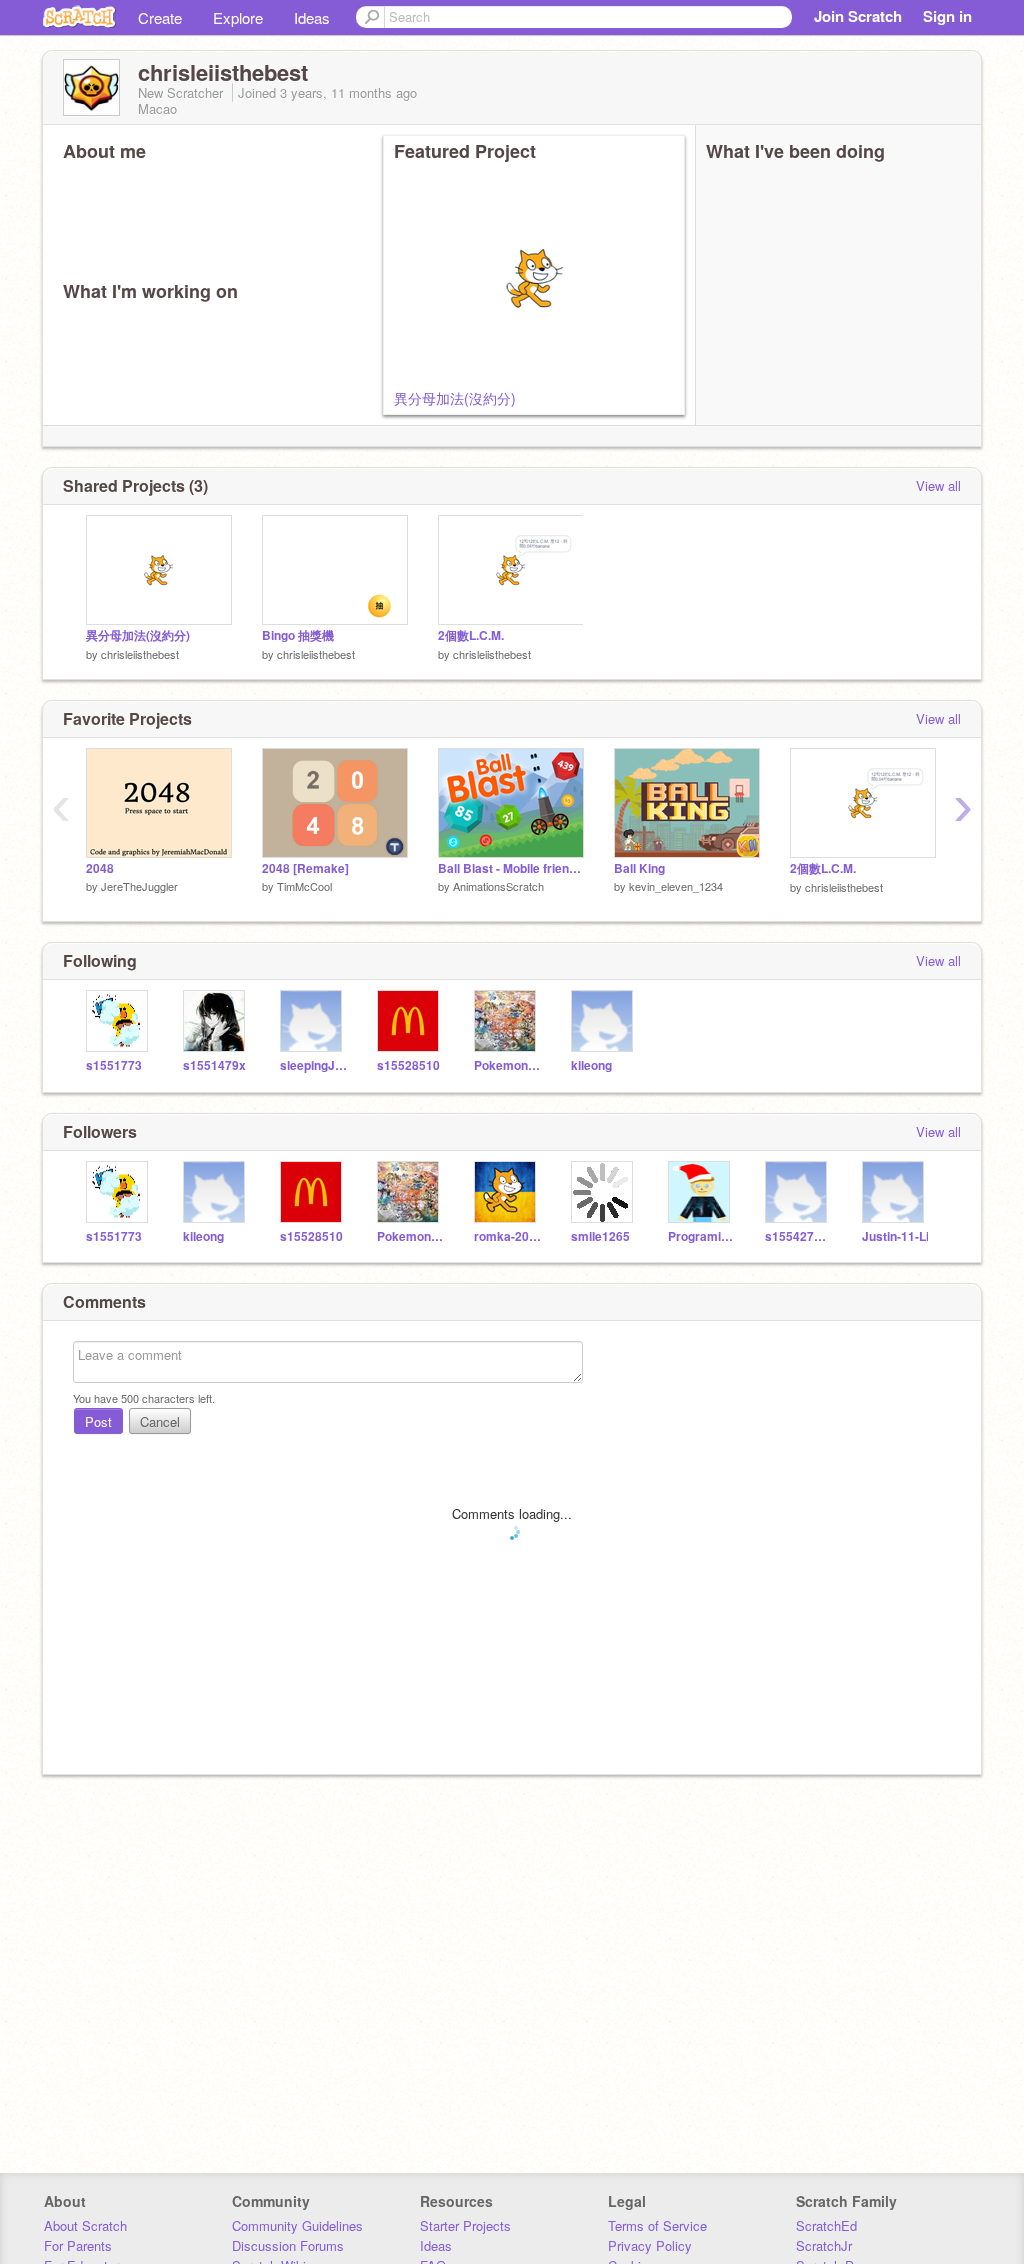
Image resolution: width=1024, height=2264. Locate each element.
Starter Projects (465, 2225)
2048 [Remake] (305, 868)
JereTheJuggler (139, 886)
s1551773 (114, 1065)
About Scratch (85, 2225)
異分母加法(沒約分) (455, 398)
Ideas (312, 17)
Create (160, 17)
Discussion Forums (288, 2245)
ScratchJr (824, 2245)
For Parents (78, 2245)
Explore (238, 17)
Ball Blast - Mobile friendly (511, 868)
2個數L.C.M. (471, 635)
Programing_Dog (701, 1236)
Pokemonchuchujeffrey (507, 1065)
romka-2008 (507, 1236)
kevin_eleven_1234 (676, 886)
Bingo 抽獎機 (298, 635)
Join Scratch (858, 16)
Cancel (160, 1421)
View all (938, 485)
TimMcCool (304, 886)
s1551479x (214, 1065)
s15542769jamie (798, 1236)
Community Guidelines (297, 2225)
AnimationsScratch (498, 886)
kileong (591, 1065)
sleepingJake (313, 1065)
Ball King (639, 868)
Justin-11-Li (895, 1236)
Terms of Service (657, 2225)
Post (98, 1421)
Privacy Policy (650, 2245)
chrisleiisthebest (140, 654)
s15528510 (408, 1065)
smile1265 (600, 1236)
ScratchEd (826, 2225)
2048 (100, 868)
